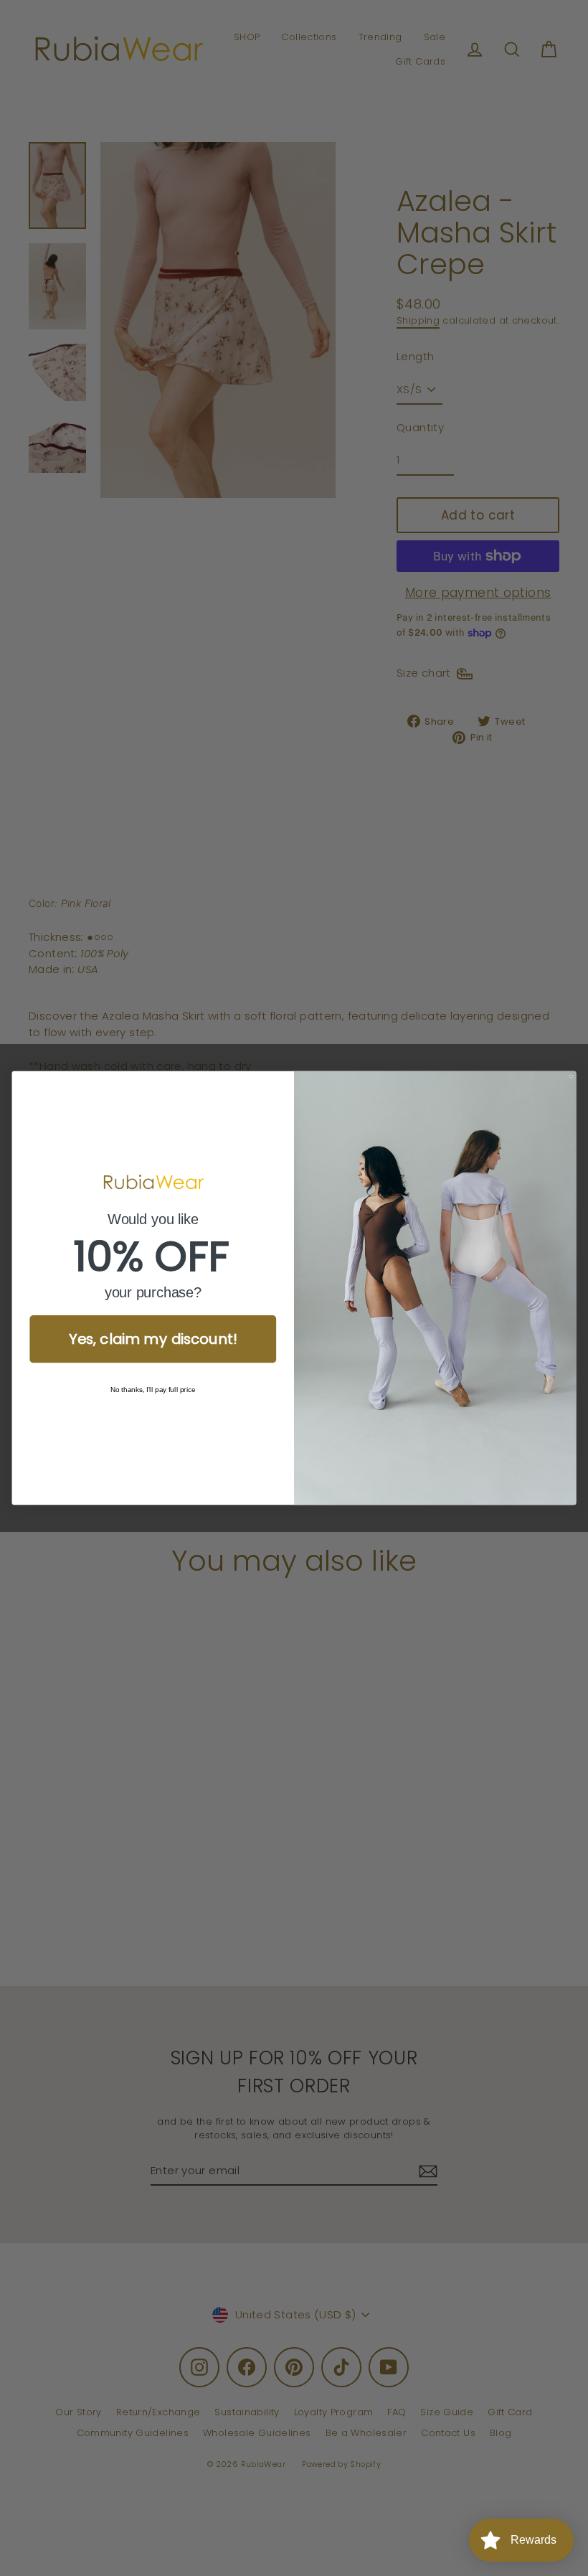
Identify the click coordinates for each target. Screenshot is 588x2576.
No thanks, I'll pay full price (153, 1390)
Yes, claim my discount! (153, 1339)
